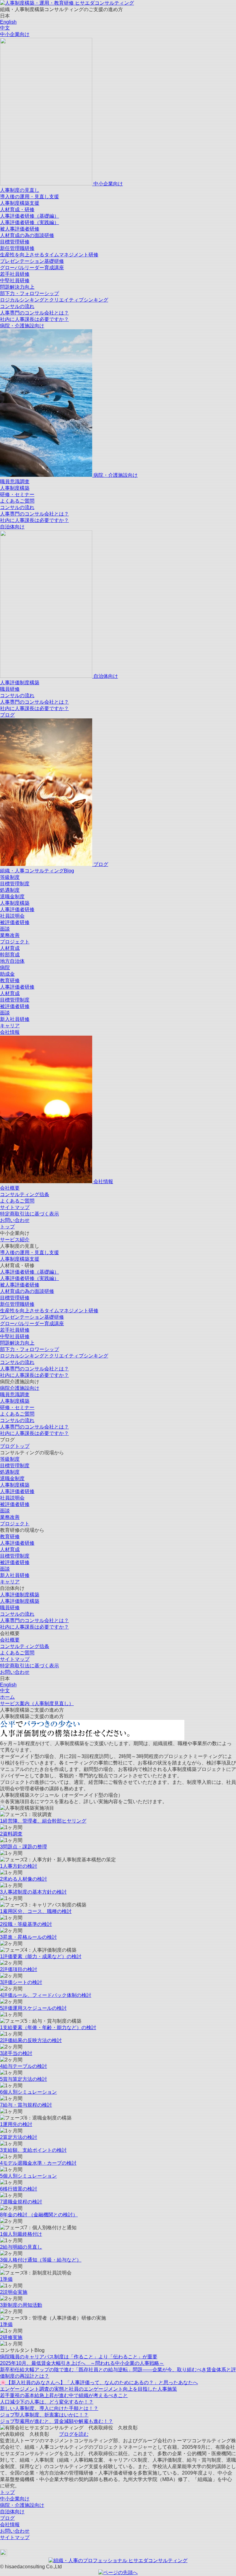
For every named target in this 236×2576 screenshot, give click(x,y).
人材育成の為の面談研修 (27, 235)
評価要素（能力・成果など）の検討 (41, 1956)
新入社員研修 (15, 1019)
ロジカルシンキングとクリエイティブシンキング (54, 300)
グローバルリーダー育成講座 (32, 268)
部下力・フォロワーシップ (29, 293)
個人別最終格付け (21, 2234)
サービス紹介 (15, 1240)
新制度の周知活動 (21, 2305)
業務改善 (10, 935)
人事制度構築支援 (20, 203)
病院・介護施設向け (22, 326)
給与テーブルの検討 (24, 2066)
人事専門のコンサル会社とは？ (34, 313)
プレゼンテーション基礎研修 (32, 261)
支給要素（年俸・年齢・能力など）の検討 (48, 2027)
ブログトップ (15, 1446)
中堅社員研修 (15, 281)
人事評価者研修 (17, 909)
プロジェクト (15, 942)
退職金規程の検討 (21, 2202)
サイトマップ (15, 1207)
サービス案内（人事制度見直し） (37, 1703)
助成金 (7, 974)
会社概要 (10, 1188)
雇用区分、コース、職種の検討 (36, 1911)
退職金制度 (12, 897)
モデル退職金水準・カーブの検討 (38, 2163)
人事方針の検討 (19, 1866)
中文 (5, 28)
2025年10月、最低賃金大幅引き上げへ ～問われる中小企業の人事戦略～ (82, 2363)
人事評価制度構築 (20, 683)
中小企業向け (15, 34)
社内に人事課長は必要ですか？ (34, 319)
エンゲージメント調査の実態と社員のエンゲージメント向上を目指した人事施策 (88, 2389)
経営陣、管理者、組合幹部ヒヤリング (43, 1821)
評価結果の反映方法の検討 (31, 2040)
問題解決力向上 (17, 287)
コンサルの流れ (17, 306)
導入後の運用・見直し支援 (29, 197)
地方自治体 (12, 961)
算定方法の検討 (19, 2137)
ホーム (7, 1697)
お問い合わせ (15, 1220)
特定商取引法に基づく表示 (29, 1214)
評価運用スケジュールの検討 (33, 2008)
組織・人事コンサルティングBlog (37, 871)
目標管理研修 (15, 242)
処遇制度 (10, 890)
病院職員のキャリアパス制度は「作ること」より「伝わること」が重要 (79, 2357)
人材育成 (10, 948)
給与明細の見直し (21, 2247)
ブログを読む (74, 2434)
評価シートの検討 (21, 1982)
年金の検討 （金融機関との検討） (39, 2215)
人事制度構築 (15, 488)
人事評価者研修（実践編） (29, 222)
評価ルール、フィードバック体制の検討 (46, 1995)
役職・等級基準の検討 (26, 1924)
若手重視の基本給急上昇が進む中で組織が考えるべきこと (64, 2395)
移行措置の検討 (19, 2189)
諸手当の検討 (16, 2053)
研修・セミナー (17, 494)
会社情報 (10, 1032)
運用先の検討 (16, 2124)
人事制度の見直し (20, 190)
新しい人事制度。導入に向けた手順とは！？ (49, 2408)
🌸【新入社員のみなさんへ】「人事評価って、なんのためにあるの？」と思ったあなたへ (99, 2382)
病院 (5, 968)
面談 (5, 929)
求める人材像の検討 (24, 1879)
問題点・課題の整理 (24, 1847)
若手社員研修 (15, 274)
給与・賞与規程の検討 (26, 2105)
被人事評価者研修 (20, 229)
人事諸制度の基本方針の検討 (33, 1892)
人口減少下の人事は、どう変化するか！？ (47, 2402)
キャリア (10, 1026)
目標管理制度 (15, 884)
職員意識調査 (15, 482)
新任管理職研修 (17, 248)
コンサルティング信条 (25, 1194)
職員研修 (10, 689)
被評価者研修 (15, 922)
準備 (6, 2279)
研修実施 (11, 2337)
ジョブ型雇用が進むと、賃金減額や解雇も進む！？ (57, 2421)
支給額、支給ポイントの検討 (33, 2150)
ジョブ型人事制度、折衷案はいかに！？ (44, 2415)
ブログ (7, 715)
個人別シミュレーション (28, 2092)
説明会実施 (14, 2292)
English (8, 22)
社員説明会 (12, 916)
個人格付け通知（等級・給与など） (41, 2260)
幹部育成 (10, 955)
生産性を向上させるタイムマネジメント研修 (49, 255)
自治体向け (12, 527)
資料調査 (11, 1834)
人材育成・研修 (17, 209)
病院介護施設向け (20, 1388)
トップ (7, 1227)
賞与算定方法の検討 (24, 2079)
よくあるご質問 (17, 501)
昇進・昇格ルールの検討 (28, 1937)
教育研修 (10, 980)
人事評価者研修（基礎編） (29, 216)
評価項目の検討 (19, 1969)
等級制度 (10, 877)
